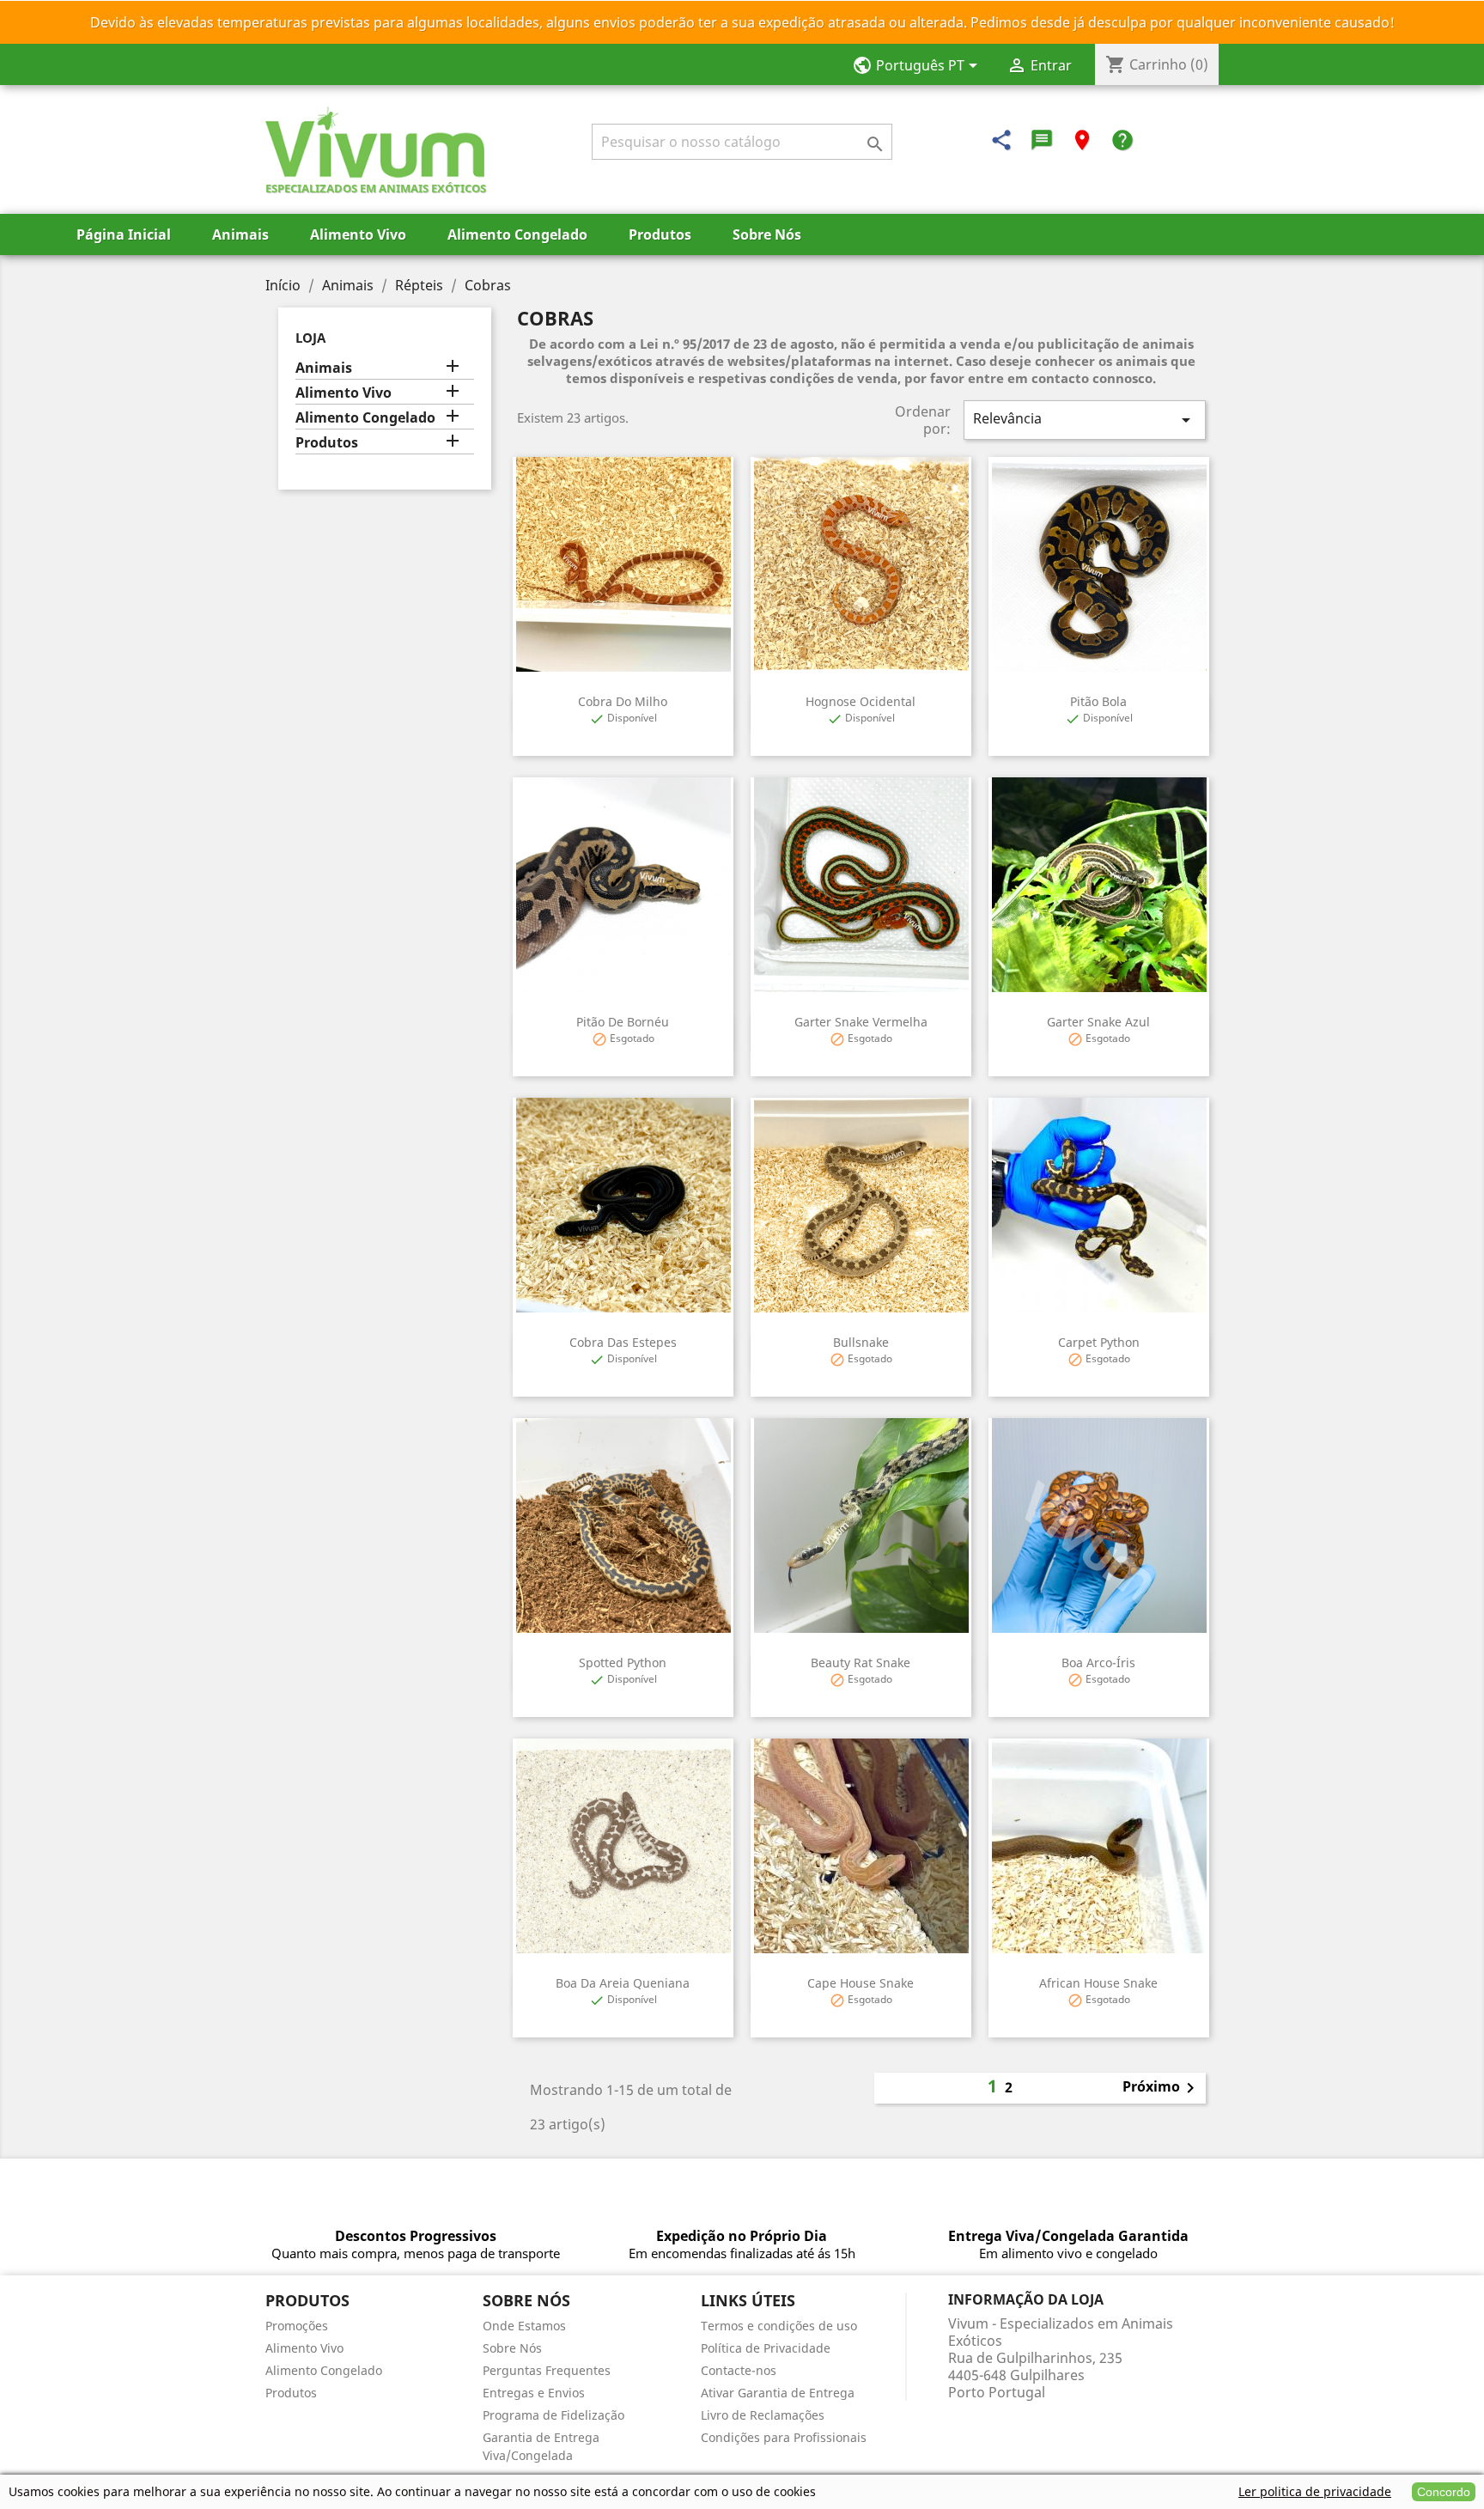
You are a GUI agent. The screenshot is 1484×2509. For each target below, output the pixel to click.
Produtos (660, 234)
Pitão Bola (1098, 701)
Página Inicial (124, 234)
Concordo (1444, 2492)
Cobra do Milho (623, 701)
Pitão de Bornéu (623, 1022)
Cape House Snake (861, 1983)
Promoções (297, 2326)
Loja (310, 338)
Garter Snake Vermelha (861, 1022)
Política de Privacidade (766, 2348)
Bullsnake (861, 1342)
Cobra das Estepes (623, 1342)
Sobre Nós (767, 234)
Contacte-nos (739, 2370)
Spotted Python (623, 1663)
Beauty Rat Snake (861, 1663)
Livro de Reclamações (763, 2415)
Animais (240, 234)
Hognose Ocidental (861, 701)
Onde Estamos (524, 2326)
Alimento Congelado (517, 234)
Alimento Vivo (358, 234)
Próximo (1162, 2088)
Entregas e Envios (534, 2393)
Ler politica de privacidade (1315, 2491)
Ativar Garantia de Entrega (778, 2393)
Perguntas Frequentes (547, 2370)
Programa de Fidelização (553, 2415)
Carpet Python (1099, 1342)
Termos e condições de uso (779, 2326)
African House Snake (1098, 1983)
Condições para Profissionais (784, 2437)
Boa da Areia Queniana (623, 1983)
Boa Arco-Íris (1098, 1663)
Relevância (1085, 420)
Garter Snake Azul (1098, 1022)
